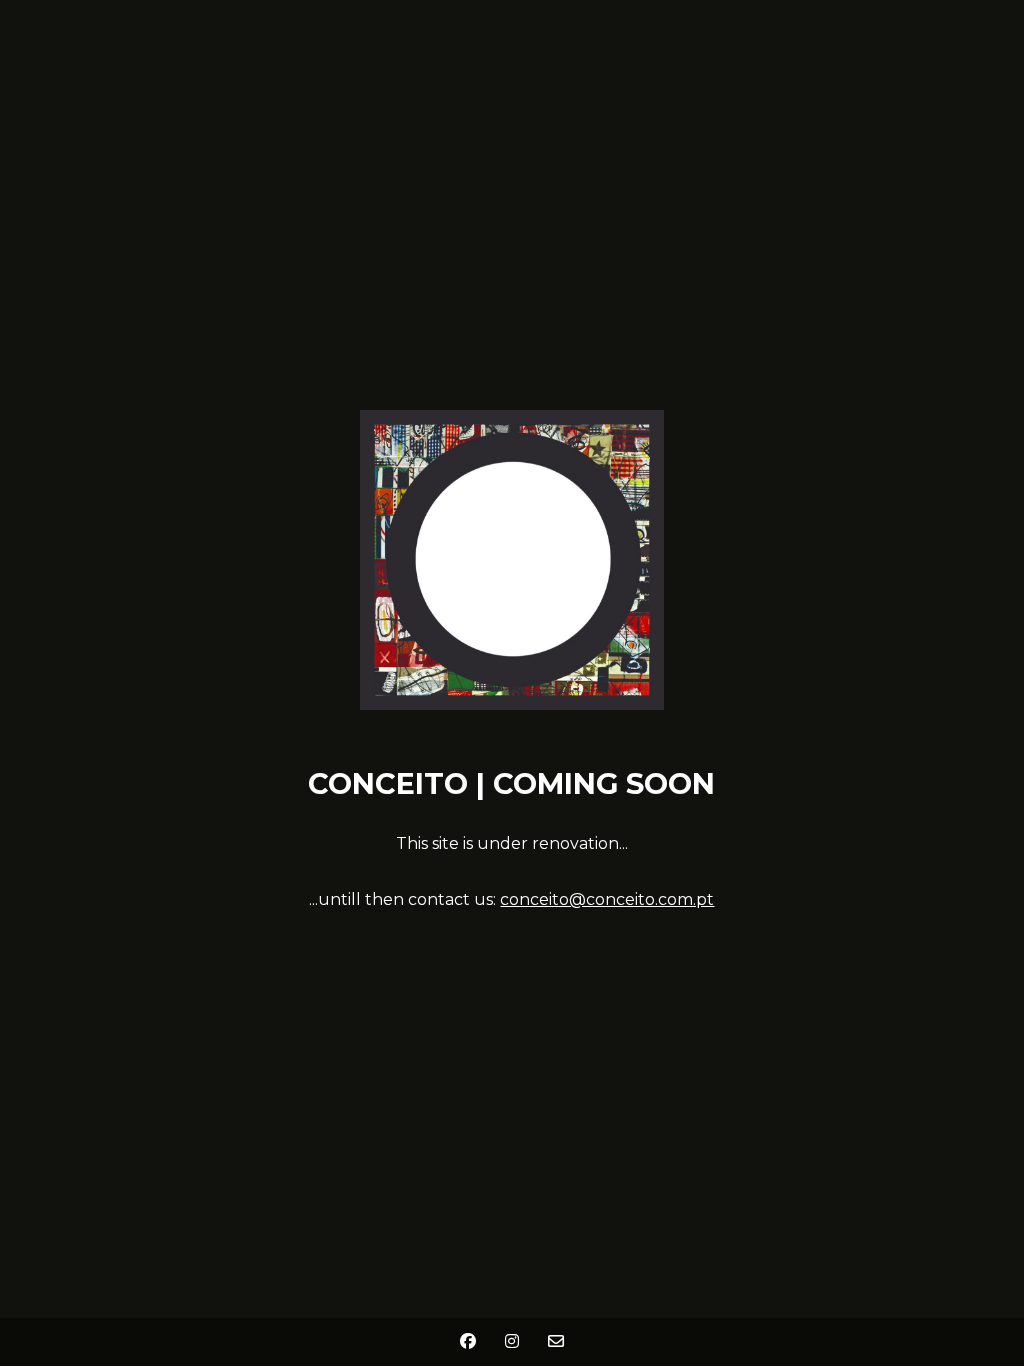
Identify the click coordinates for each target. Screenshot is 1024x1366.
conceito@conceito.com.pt (607, 899)
